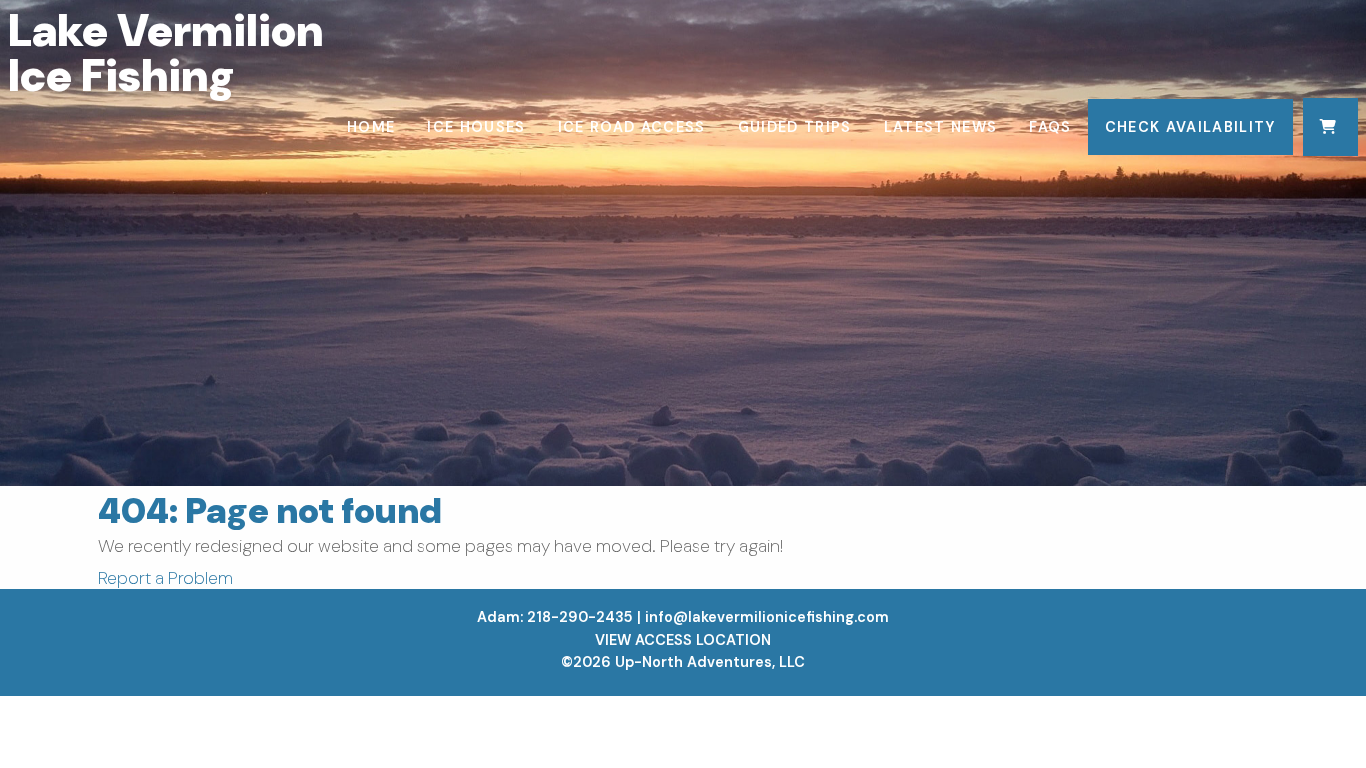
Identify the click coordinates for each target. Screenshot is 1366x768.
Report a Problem (165, 578)
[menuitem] (371, 127)
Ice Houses (476, 127)
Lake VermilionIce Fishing (165, 53)
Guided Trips (795, 127)
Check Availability (1190, 127)
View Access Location (683, 640)
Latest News (941, 127)
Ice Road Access (632, 127)
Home (371, 127)
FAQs (1050, 127)
